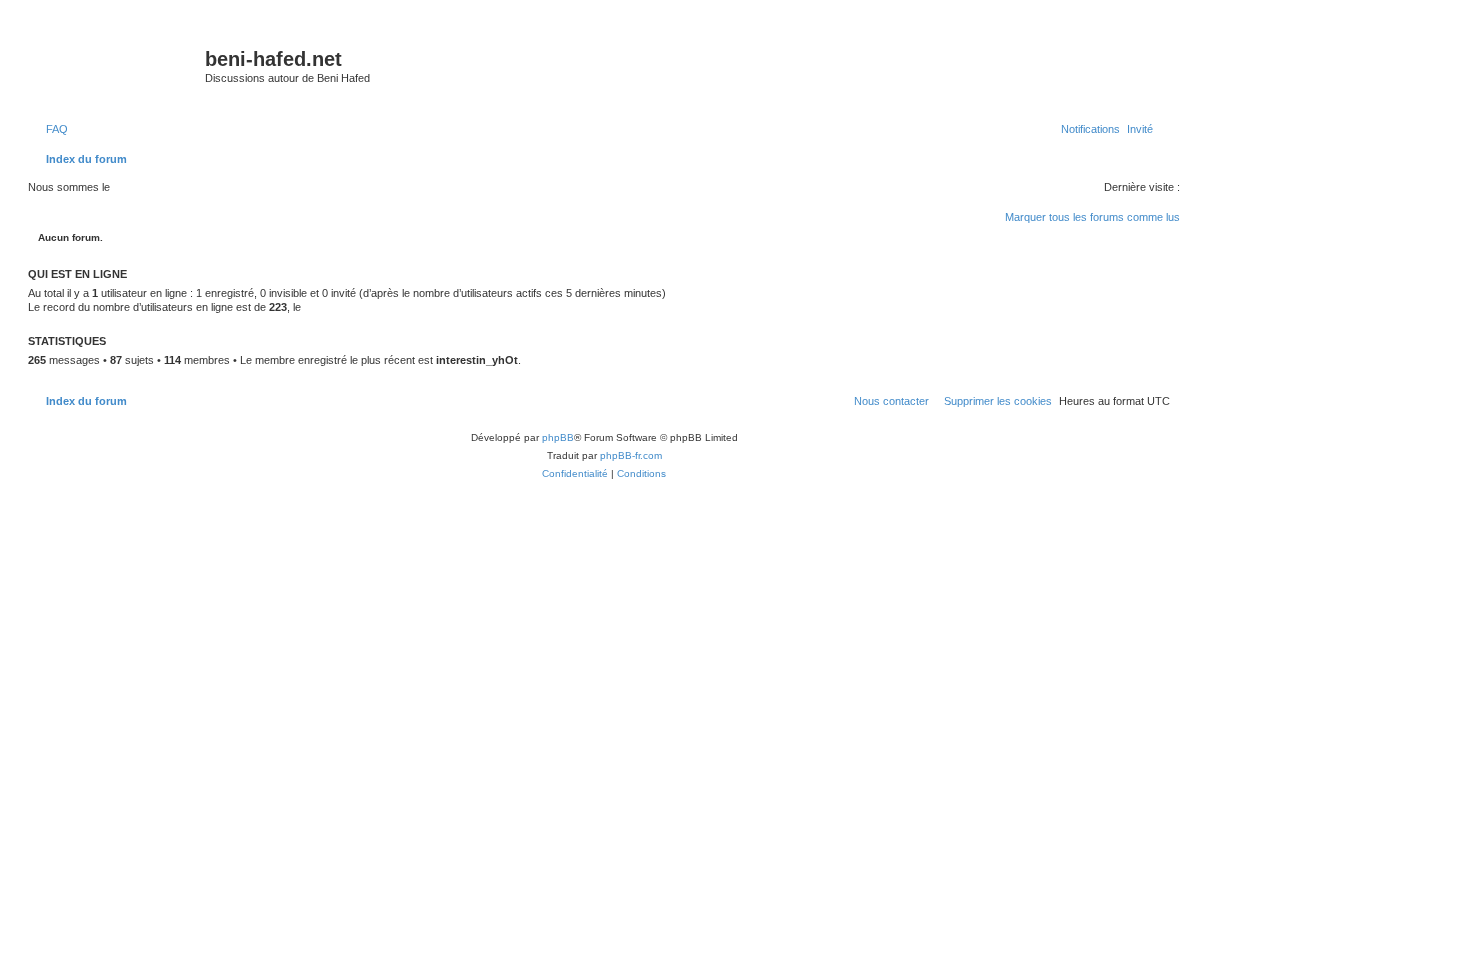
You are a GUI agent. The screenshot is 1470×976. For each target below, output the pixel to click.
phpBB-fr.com (631, 455)
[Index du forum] (119, 65)
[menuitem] (53, 129)
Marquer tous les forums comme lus (1092, 217)
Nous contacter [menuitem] (891, 401)
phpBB (558, 437)
